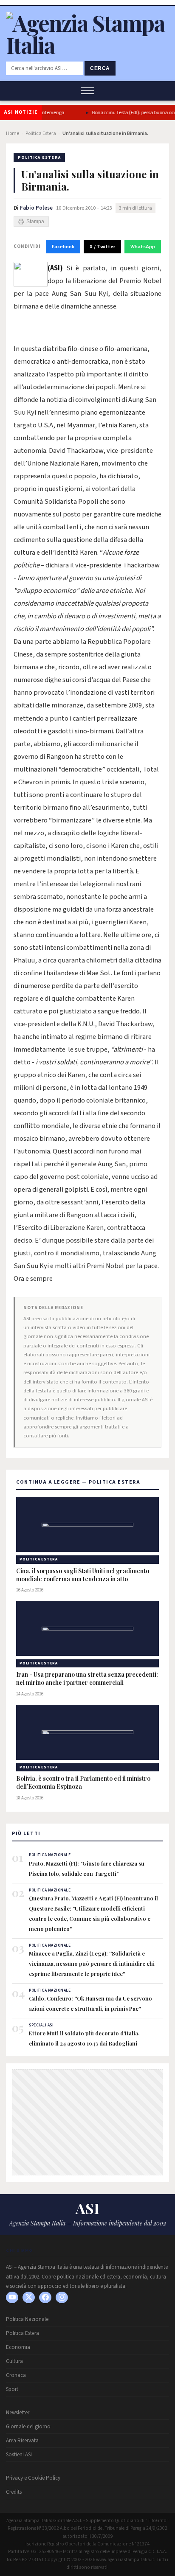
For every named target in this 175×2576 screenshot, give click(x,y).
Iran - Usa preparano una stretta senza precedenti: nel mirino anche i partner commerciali (87, 1679)
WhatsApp (143, 247)
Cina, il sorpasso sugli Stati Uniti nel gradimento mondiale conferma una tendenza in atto (83, 1575)
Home (13, 133)
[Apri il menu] (87, 91)
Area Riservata (22, 2441)
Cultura (14, 2361)
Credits (14, 2492)
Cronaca (16, 2375)
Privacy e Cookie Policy (33, 2478)
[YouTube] (12, 2297)
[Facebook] (45, 2297)
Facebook (63, 247)
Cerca (100, 68)
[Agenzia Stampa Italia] (87, 45)
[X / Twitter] (29, 2297)
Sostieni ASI (19, 2455)
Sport (12, 2389)
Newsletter (18, 2413)
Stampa (35, 222)
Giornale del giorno (28, 2427)
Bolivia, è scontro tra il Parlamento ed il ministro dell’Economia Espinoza (83, 1783)
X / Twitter (102, 247)
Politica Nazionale (27, 2319)
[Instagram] (62, 2297)
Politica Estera (41, 133)
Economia (18, 2347)
